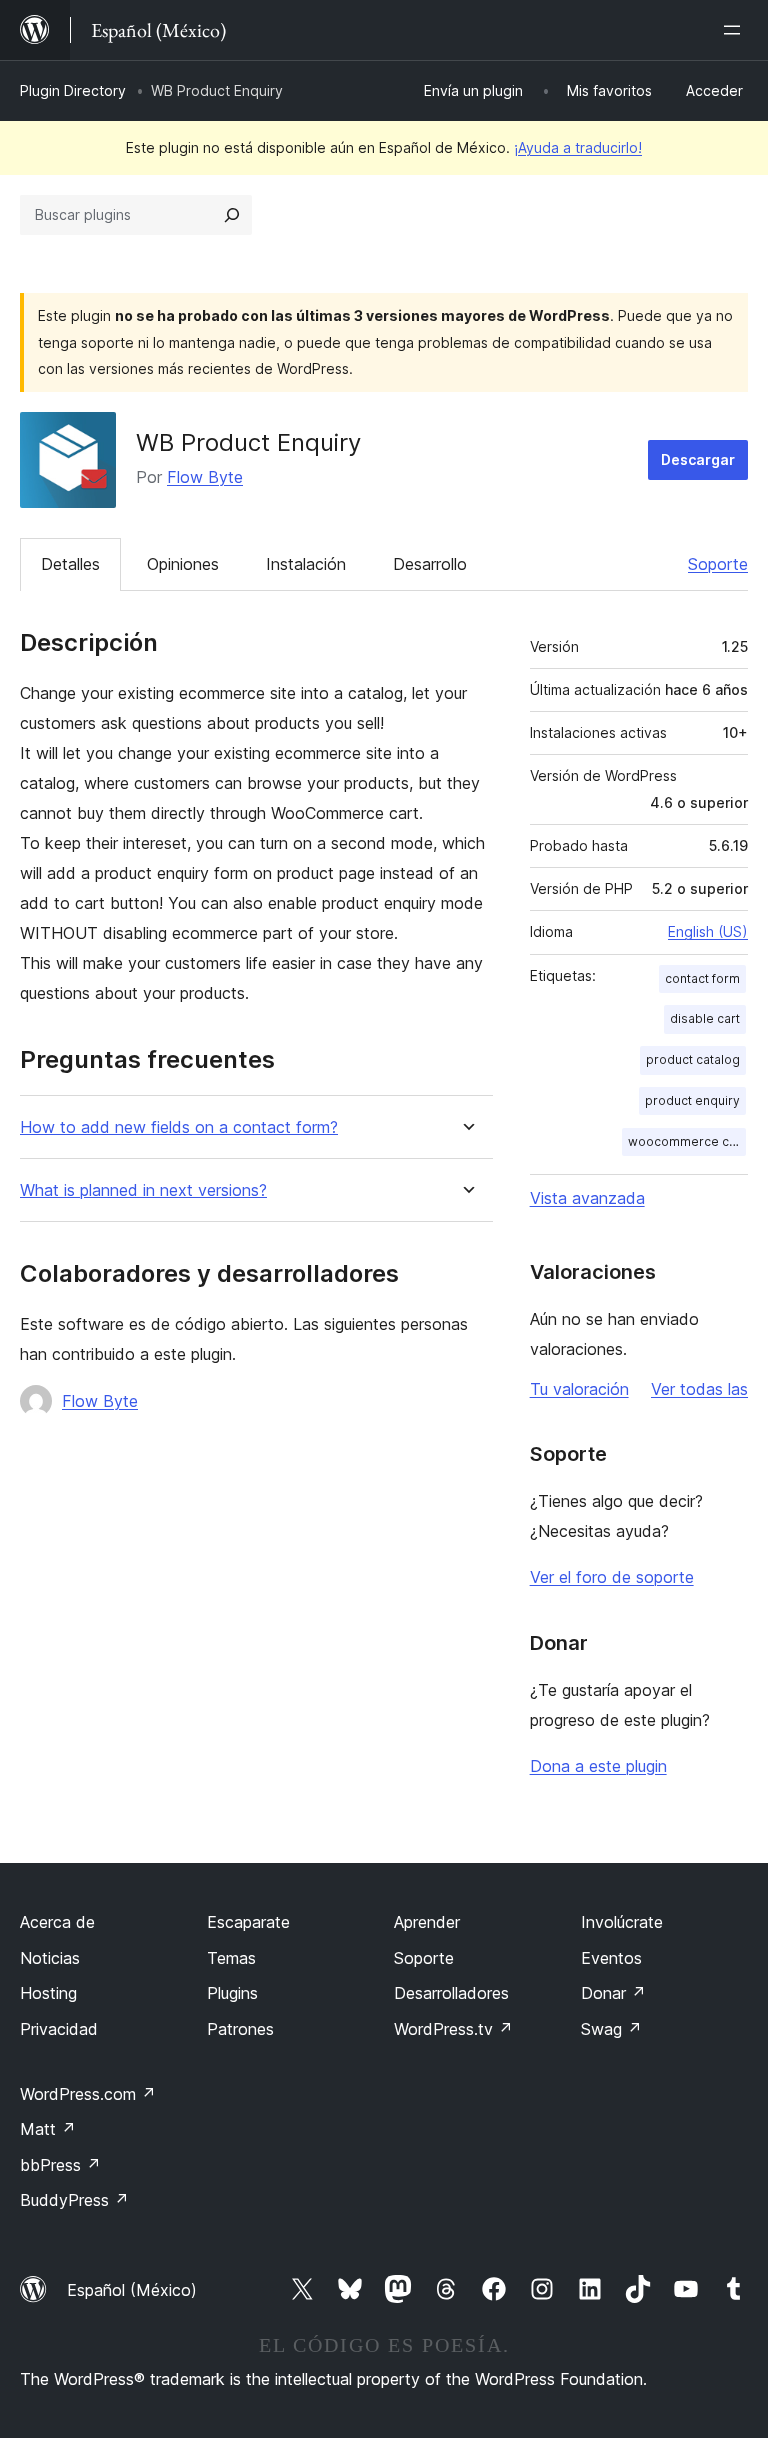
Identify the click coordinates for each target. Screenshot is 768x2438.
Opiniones (183, 564)
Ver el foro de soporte (612, 1577)
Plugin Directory (73, 90)
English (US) (708, 931)
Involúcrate (622, 1922)
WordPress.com (88, 2094)
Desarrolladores (451, 1993)
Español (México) (132, 2290)
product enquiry (692, 1100)
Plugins (232, 1993)
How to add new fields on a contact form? (179, 1127)
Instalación (306, 564)
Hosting (48, 1993)
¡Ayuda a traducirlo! (578, 147)
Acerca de (57, 1922)
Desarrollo (430, 564)
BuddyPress (74, 2200)
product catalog (693, 1059)
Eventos (611, 1958)
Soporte (718, 564)
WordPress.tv (453, 2029)
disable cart (705, 1018)
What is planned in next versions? (143, 1190)
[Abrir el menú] (736, 30)
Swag (611, 2029)
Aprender (427, 1922)
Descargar (698, 459)
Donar (613, 1993)
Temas (231, 1958)
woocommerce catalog (687, 1141)
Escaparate (248, 1922)
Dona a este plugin (598, 1766)
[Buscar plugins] (232, 215)
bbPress (60, 2165)
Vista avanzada (587, 1198)
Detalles (70, 564)
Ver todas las (699, 1389)
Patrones (240, 2029)
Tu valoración (579, 1389)
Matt (48, 2129)
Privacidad (59, 2029)
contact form (702, 978)
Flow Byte (205, 477)
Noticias (50, 1958)
